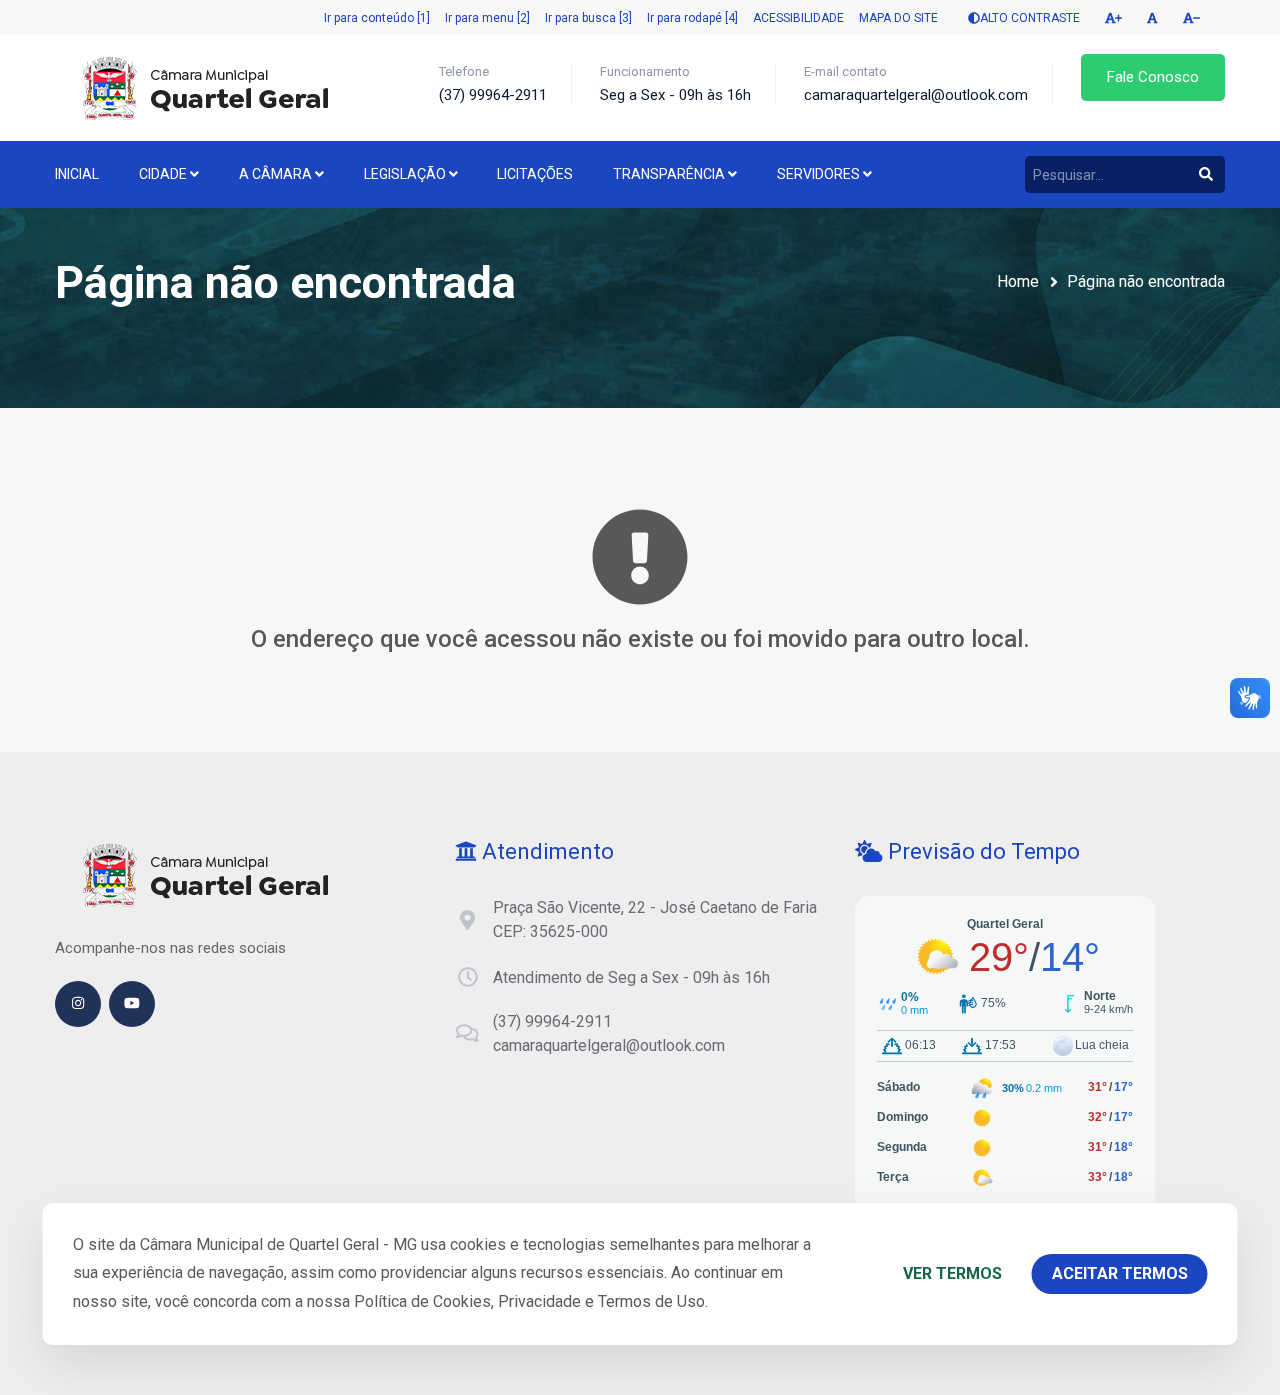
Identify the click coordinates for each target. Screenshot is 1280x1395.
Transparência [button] (670, 174)
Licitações (535, 174)
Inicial (77, 174)
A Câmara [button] (277, 174)
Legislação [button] (406, 174)
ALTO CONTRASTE (1030, 18)
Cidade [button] (164, 174)
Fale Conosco (1153, 77)
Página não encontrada (1146, 281)
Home (1018, 281)
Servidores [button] (820, 174)
